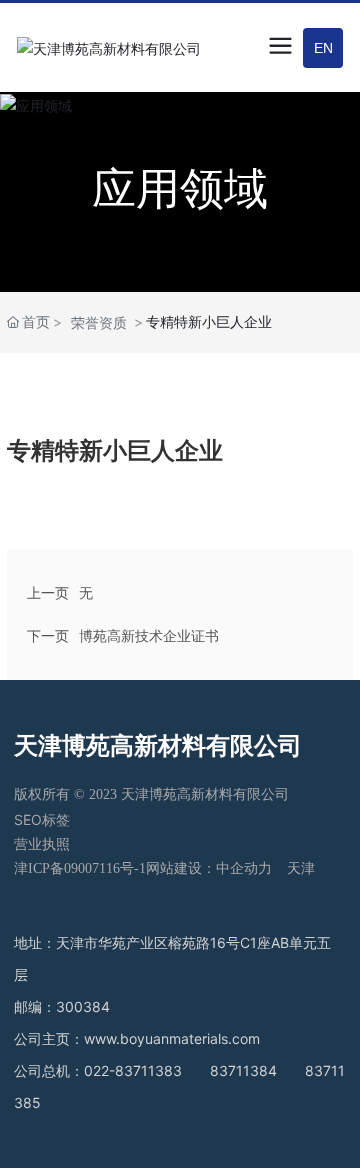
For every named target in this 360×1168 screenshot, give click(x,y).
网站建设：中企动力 (209, 868)
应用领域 (180, 188)
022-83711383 (133, 1070)
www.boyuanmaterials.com (172, 1038)
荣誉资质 (99, 322)
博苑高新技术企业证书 (149, 635)
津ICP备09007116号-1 (80, 868)
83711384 (243, 1070)
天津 (301, 868)
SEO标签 (42, 819)
